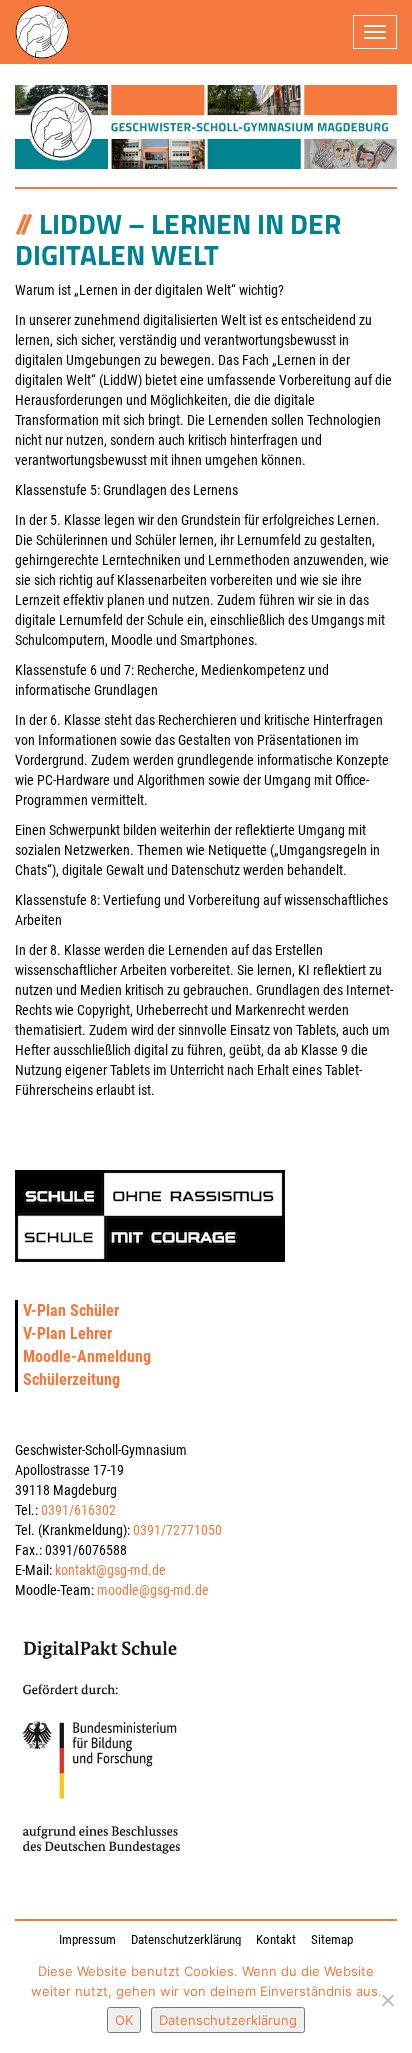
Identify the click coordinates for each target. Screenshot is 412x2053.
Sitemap (332, 1939)
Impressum (87, 1939)
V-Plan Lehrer (67, 1333)
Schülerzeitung (71, 1379)
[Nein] (387, 2000)
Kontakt (276, 1939)
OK (124, 2020)
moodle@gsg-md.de (153, 1590)
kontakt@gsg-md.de (110, 1570)
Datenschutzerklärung (186, 1939)
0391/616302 (78, 1510)
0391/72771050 (177, 1530)
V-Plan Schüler (71, 1310)
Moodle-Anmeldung (87, 1356)
